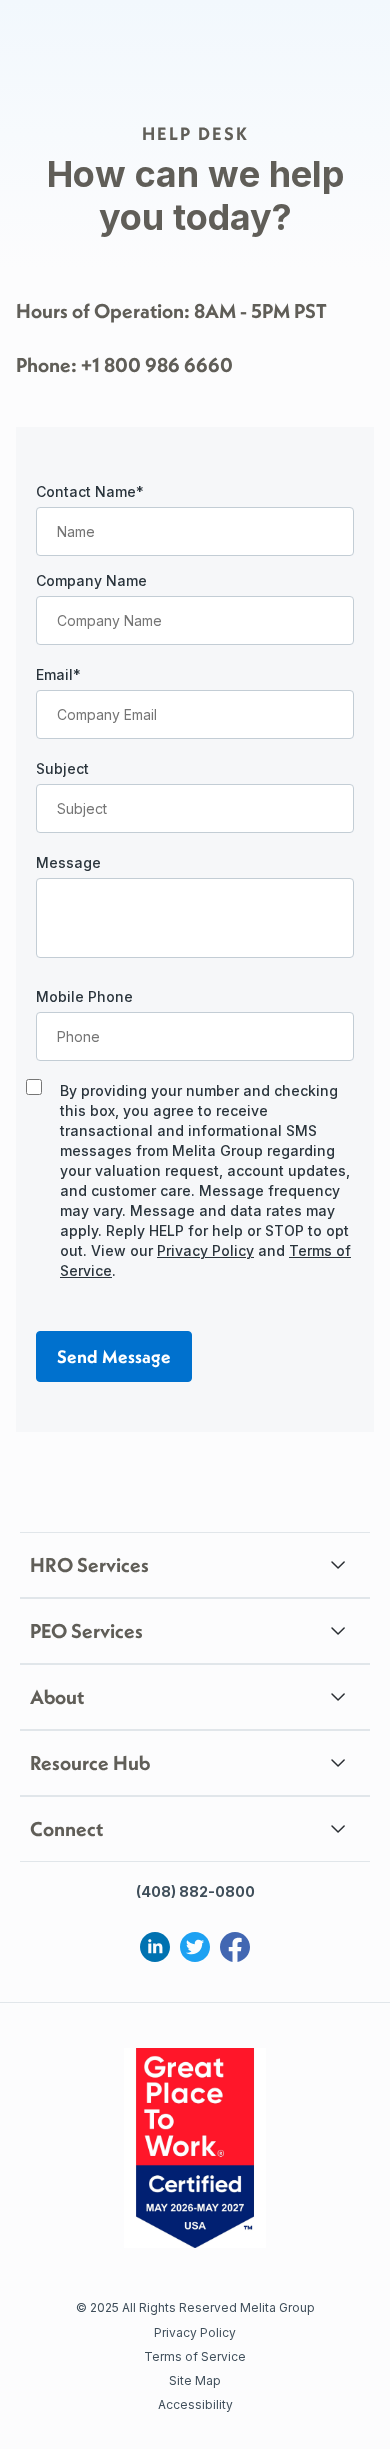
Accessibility (195, 2404)
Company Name (91, 580)
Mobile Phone (84, 996)
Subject (62, 768)
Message (68, 862)
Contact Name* (90, 491)
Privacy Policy (205, 1250)
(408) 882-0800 (195, 1891)
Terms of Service (195, 2356)
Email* (58, 674)
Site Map (195, 2380)
